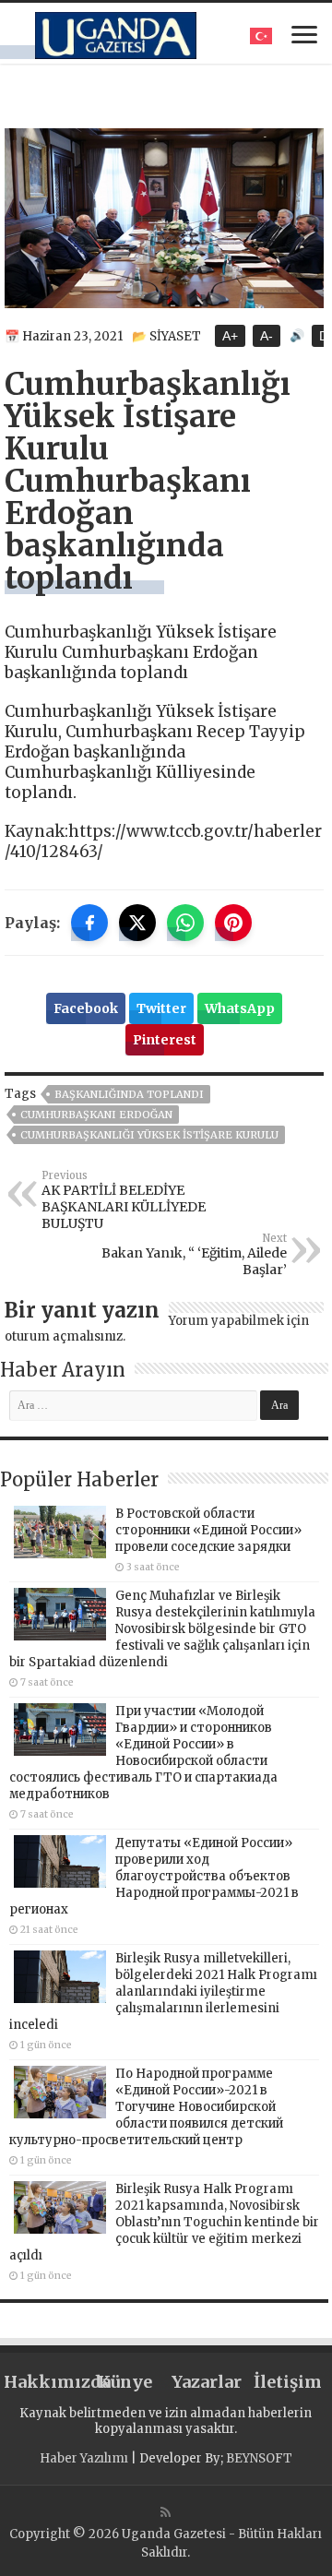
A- (267, 336)
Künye (125, 2382)
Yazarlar (207, 2382)
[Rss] (166, 2512)
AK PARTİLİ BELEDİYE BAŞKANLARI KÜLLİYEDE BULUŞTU (124, 1200)
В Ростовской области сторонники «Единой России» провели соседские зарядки (208, 1530)
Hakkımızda (44, 2382)
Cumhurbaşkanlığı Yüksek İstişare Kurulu (149, 1135)
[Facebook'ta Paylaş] (89, 923)
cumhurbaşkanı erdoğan (96, 1115)
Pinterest (165, 1040)
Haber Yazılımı (84, 2458)
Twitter (161, 1008)
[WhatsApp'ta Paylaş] (185, 923)
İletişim (288, 2382)
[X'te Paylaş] (137, 923)
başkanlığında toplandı (129, 1094)
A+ (230, 336)
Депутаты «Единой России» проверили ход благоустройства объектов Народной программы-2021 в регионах (154, 1876)
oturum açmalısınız (64, 1336)
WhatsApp (240, 1008)
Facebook (86, 1008)
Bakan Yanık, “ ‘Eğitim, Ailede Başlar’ (194, 1255)
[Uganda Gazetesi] (116, 32)
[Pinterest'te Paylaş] (233, 923)
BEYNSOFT (259, 2458)
